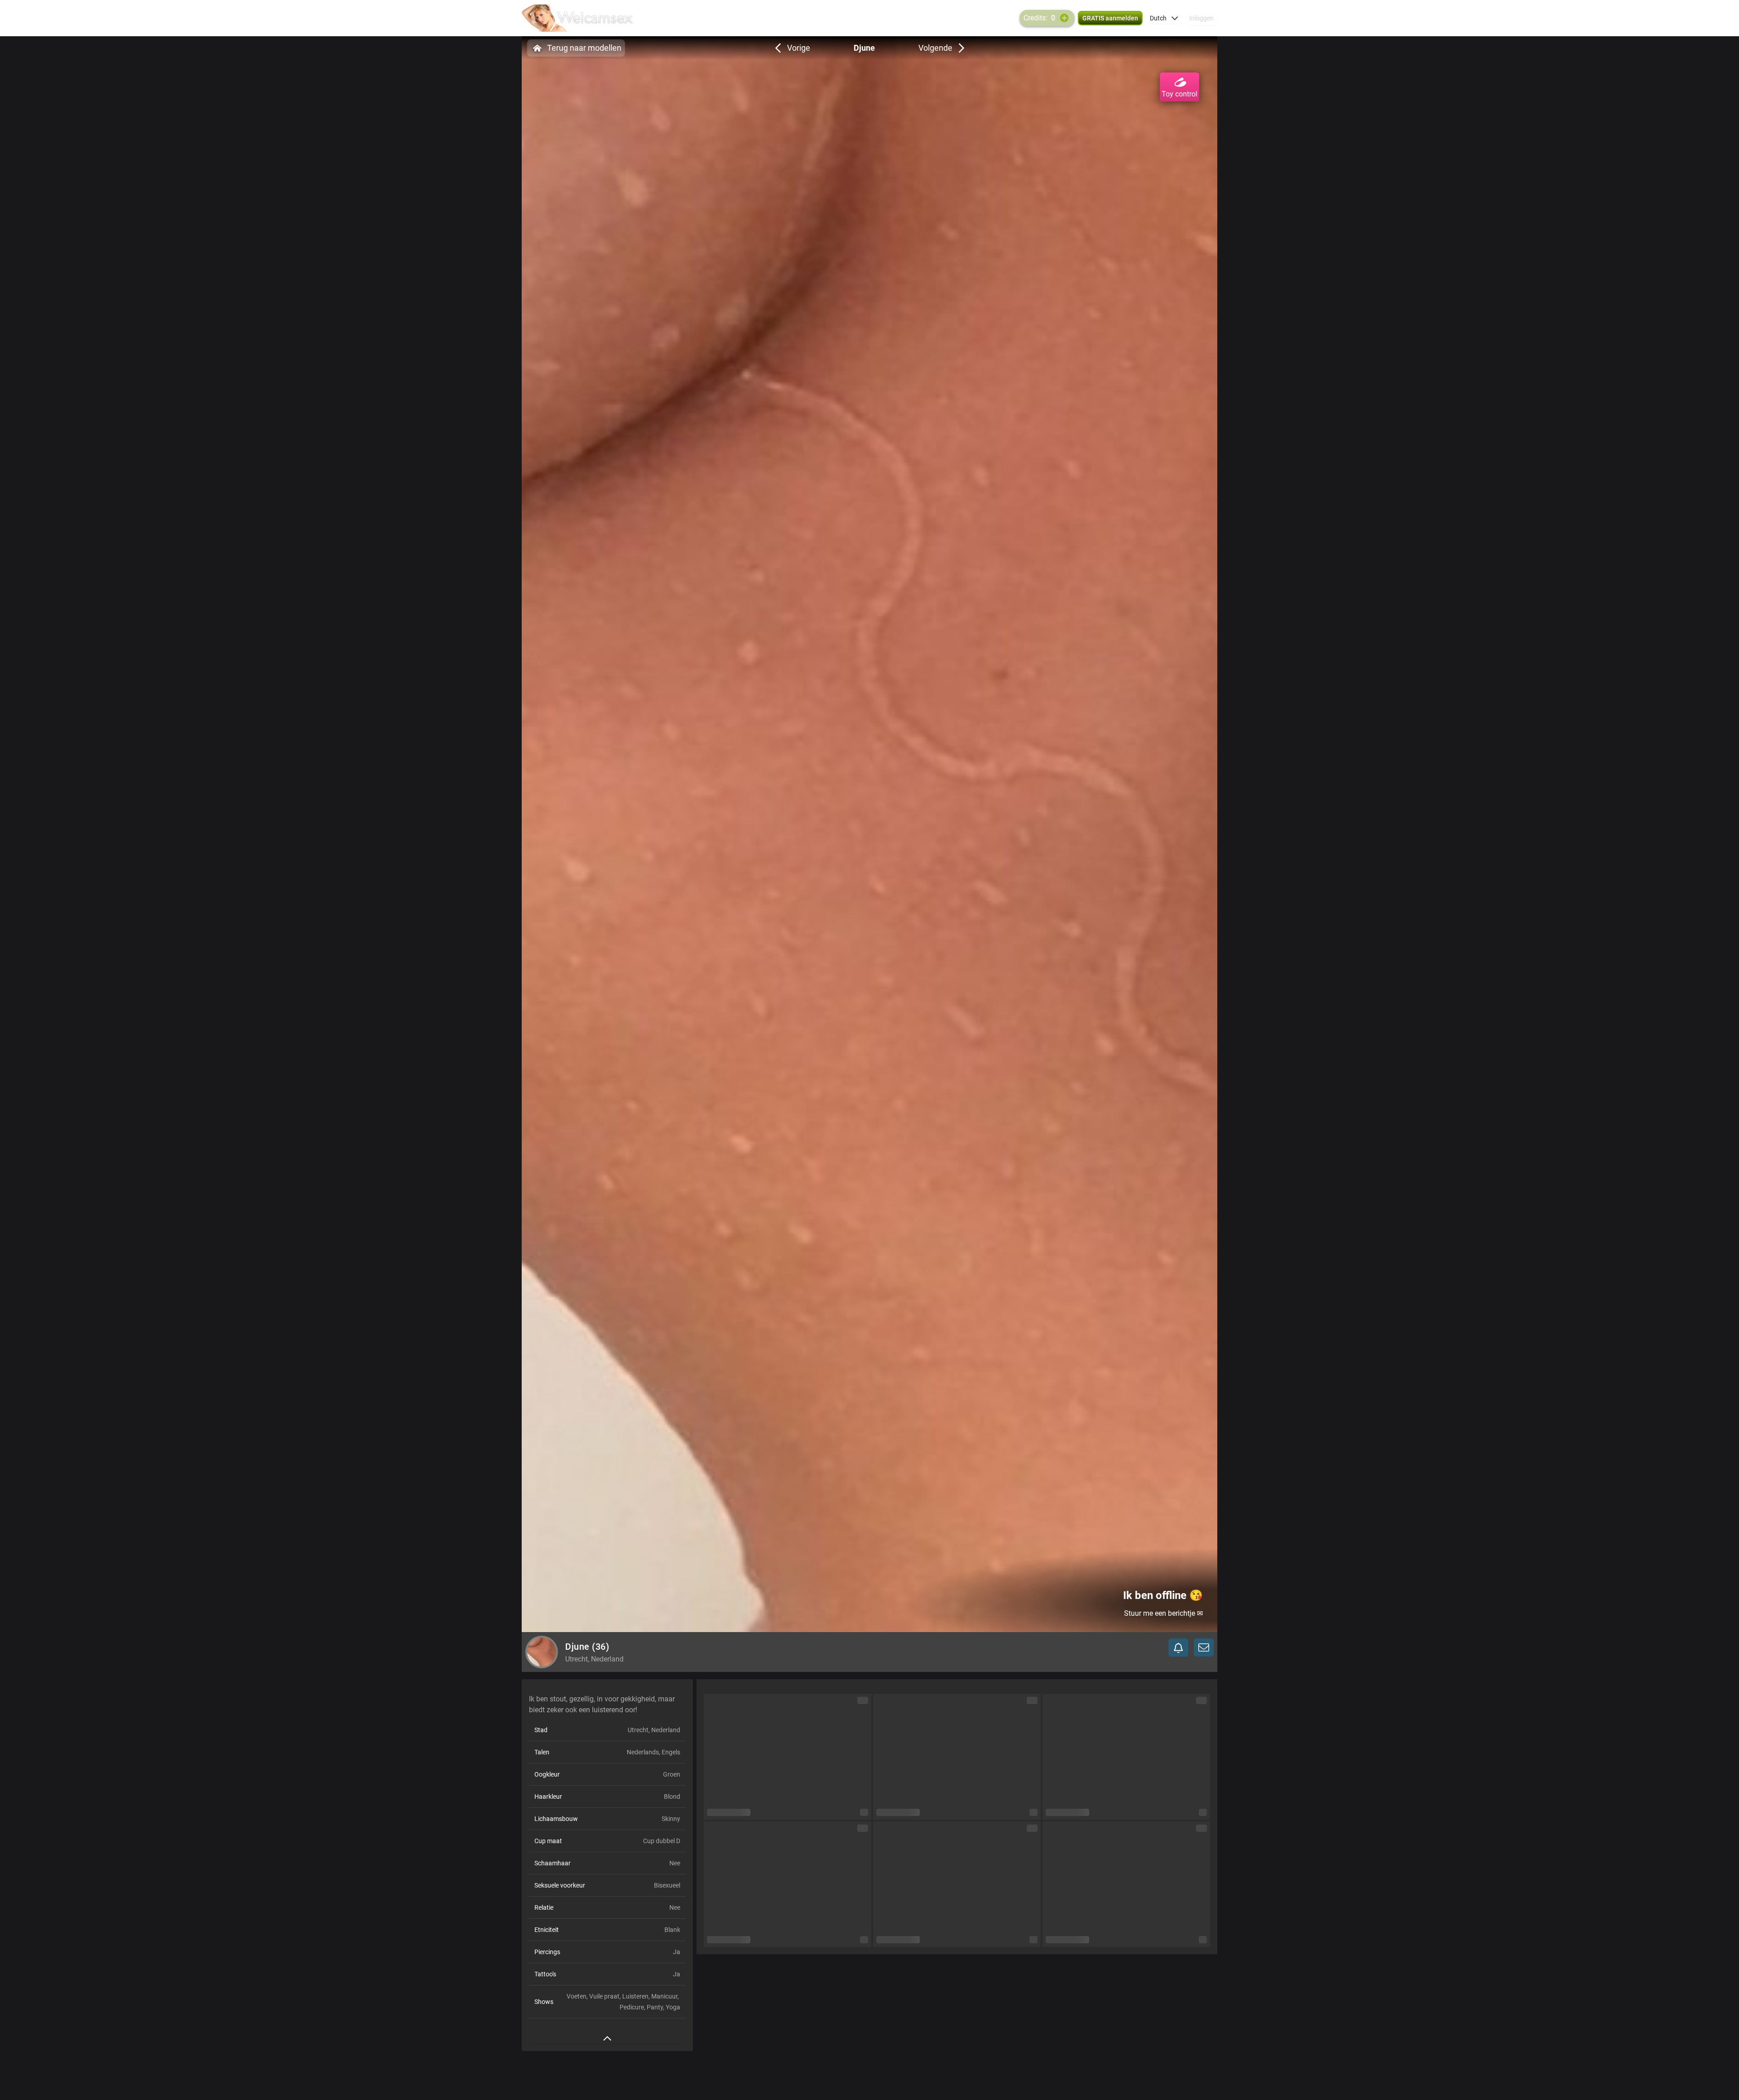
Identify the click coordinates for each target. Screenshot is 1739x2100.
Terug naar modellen (584, 48)
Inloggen (1201, 18)
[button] (1164, 18)
